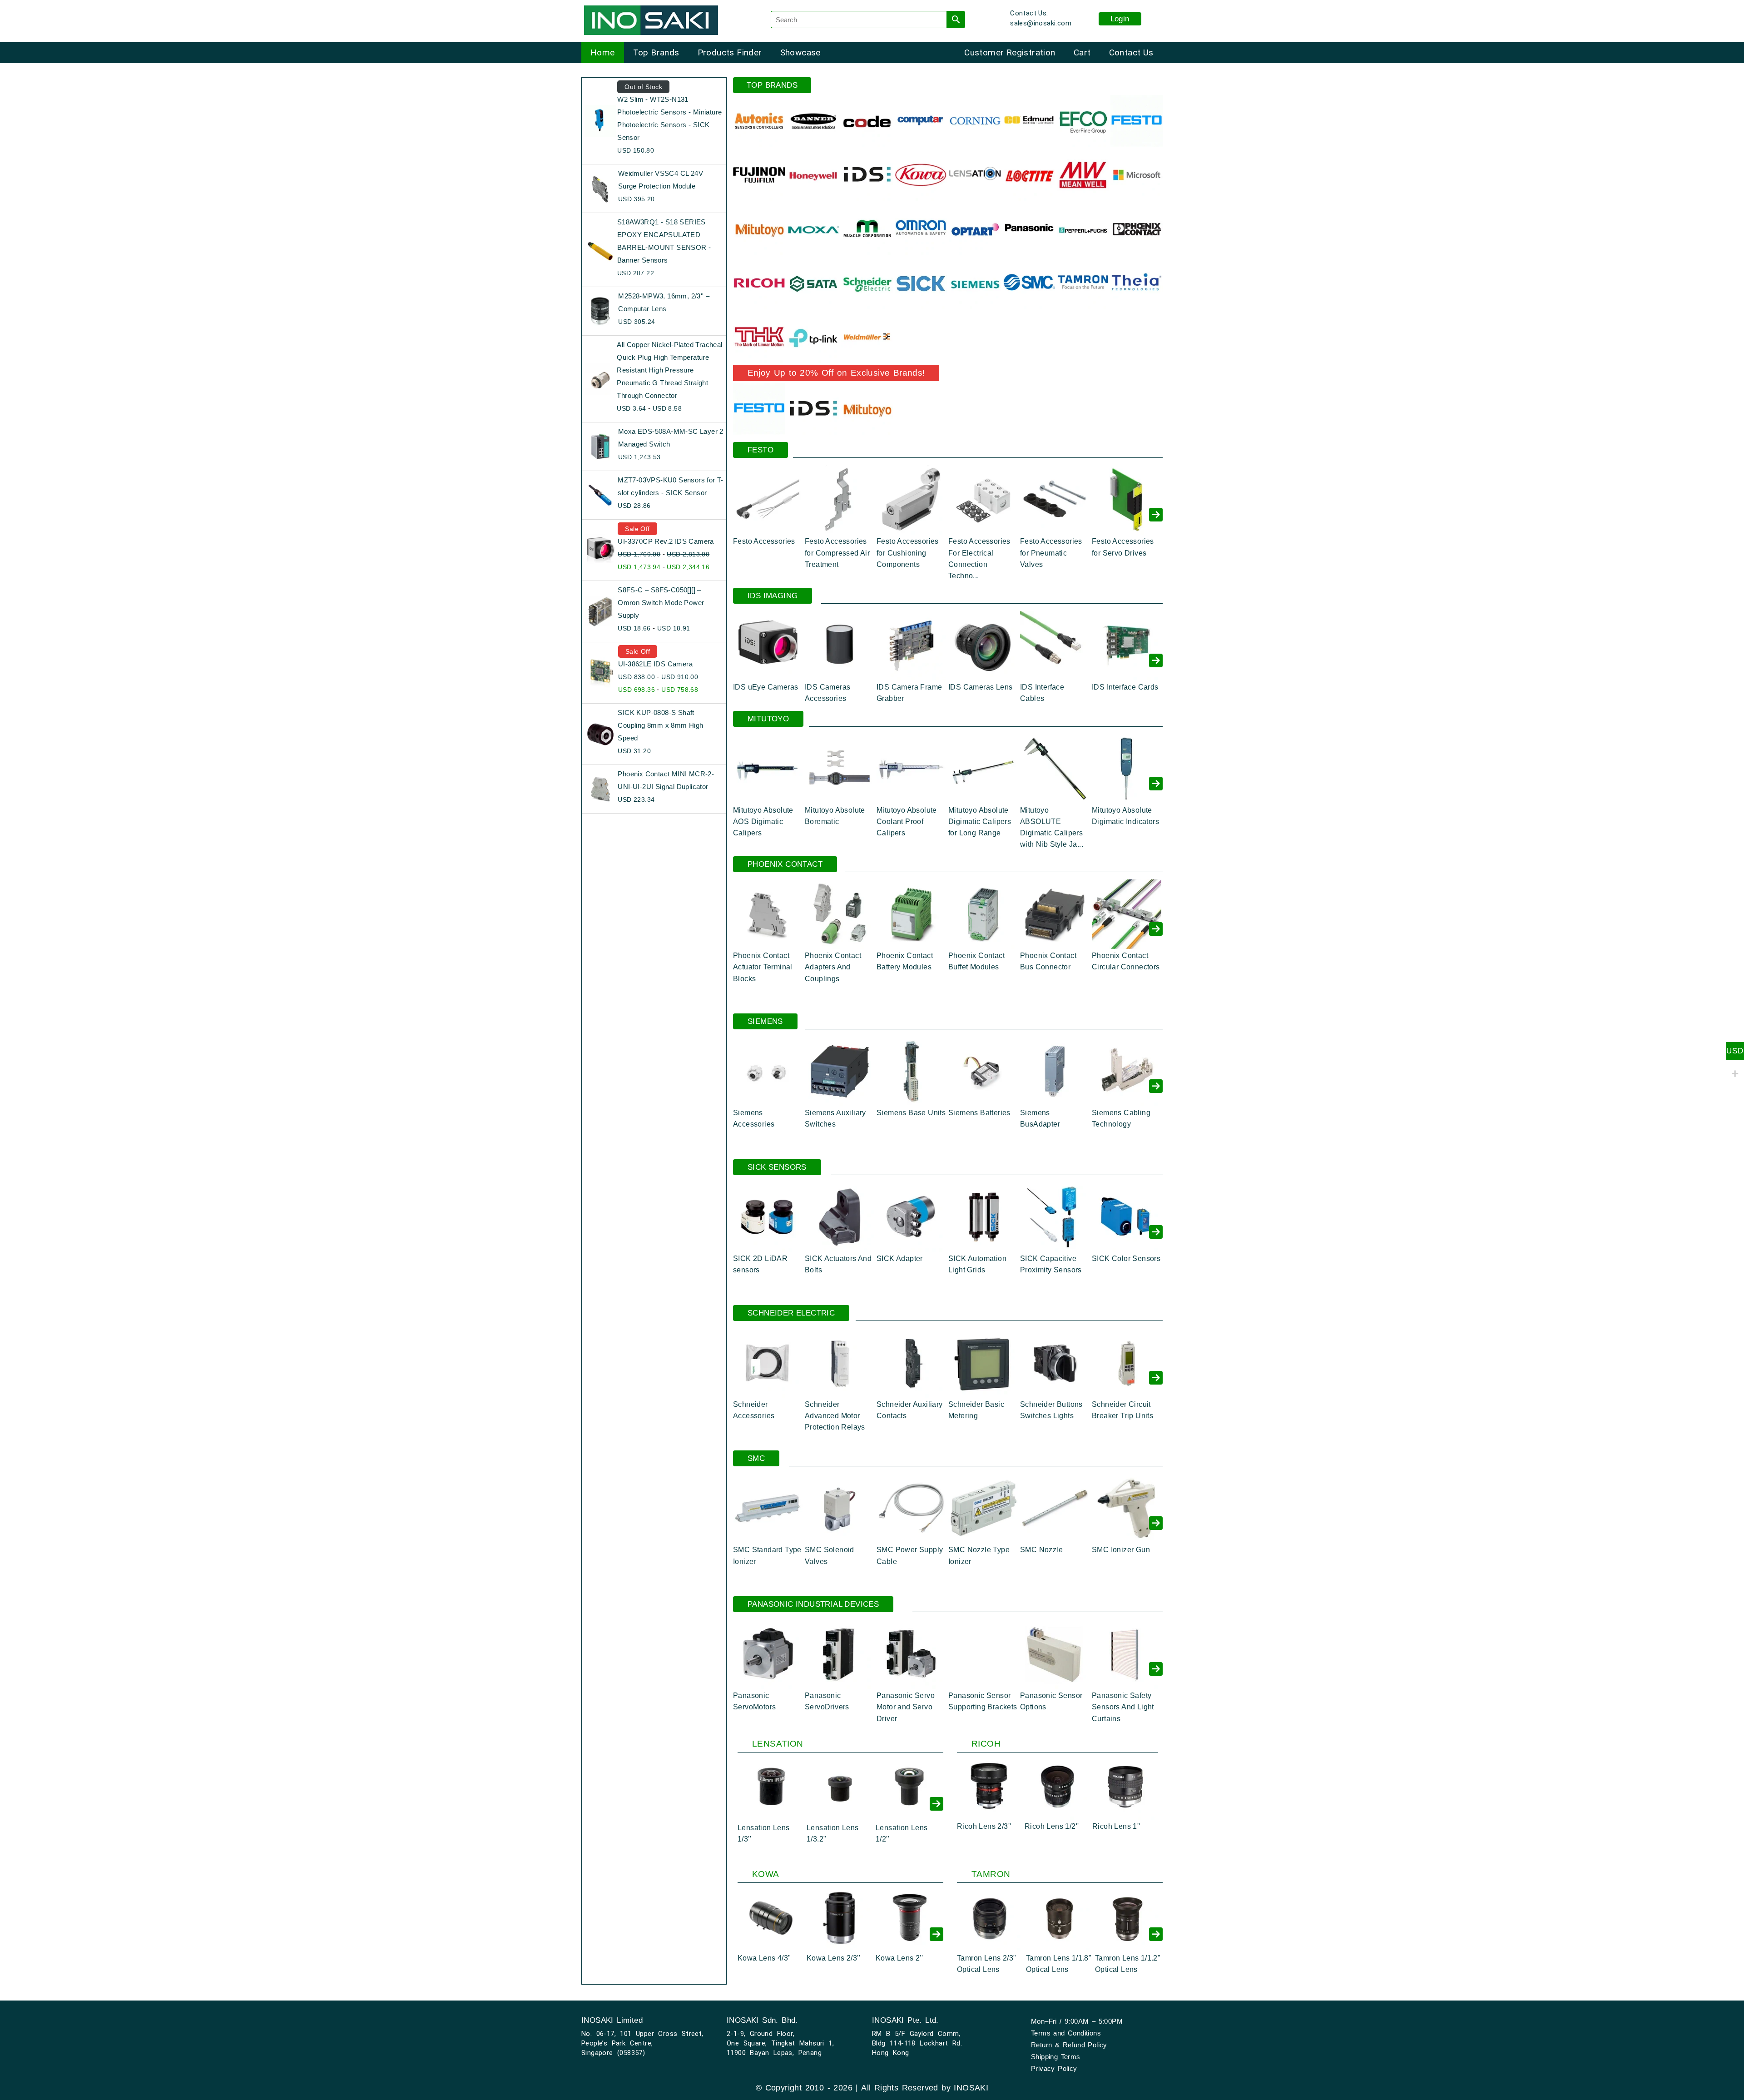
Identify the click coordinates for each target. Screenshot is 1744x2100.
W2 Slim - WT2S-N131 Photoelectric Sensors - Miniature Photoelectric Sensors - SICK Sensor (669, 118)
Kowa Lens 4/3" (764, 1958)
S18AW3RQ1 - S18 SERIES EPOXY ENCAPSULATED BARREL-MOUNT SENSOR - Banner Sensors (664, 241)
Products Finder (730, 52)
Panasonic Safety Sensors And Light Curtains (1123, 1707)
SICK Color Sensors (1126, 1259)
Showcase (800, 52)
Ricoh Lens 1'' (1116, 1826)
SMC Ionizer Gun (1121, 1550)
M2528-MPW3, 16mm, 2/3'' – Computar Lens (664, 302)
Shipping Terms (1056, 2057)
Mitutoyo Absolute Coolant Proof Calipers (907, 822)
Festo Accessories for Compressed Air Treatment (837, 553)
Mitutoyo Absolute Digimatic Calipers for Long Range (980, 822)
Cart (1082, 52)
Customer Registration (1010, 52)
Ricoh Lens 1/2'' (1052, 1826)
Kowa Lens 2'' (899, 1958)
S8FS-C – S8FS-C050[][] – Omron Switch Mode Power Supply (661, 603)
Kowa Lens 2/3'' (833, 1958)
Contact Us (1131, 52)
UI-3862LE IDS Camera (655, 664)
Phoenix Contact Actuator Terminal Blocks (763, 967)
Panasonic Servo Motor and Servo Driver (906, 1707)
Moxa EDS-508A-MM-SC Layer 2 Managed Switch (671, 438)
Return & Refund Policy (1069, 2045)
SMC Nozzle (1041, 1550)
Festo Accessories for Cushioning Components (908, 553)
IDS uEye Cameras (765, 687)
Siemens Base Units (911, 1113)
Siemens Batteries (979, 1113)
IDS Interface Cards (1125, 687)
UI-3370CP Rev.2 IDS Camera (666, 541)
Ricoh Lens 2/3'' (984, 1826)
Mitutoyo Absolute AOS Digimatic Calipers (763, 822)
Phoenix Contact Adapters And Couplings (833, 967)
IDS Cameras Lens (980, 687)
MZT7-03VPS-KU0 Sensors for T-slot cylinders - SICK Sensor (671, 486)
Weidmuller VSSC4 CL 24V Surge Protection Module (661, 180)
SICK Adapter (900, 1259)
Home (603, 52)
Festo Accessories (764, 541)
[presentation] (1156, 515)
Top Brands (656, 52)
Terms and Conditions (1066, 2033)
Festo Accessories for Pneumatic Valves (1051, 553)
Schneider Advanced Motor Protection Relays (835, 1416)
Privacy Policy (1054, 2068)
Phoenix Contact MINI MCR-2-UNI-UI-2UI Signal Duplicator (666, 780)
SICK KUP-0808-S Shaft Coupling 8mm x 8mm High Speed (660, 725)
